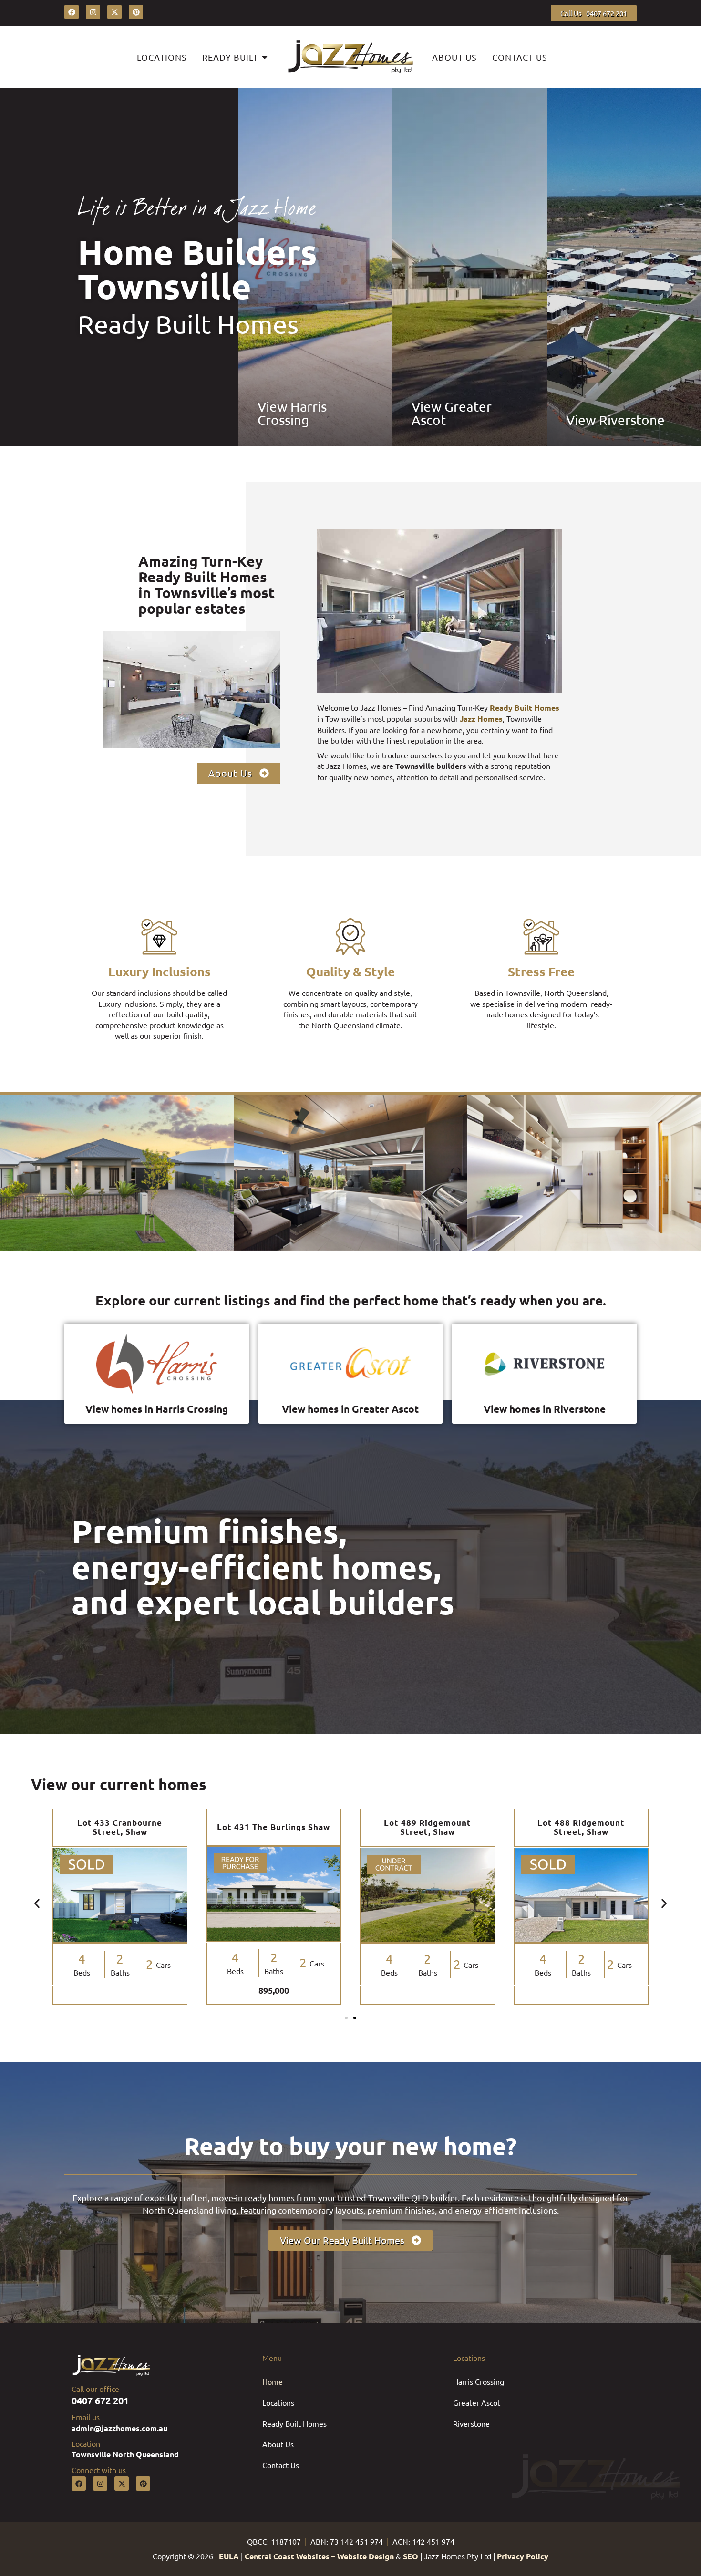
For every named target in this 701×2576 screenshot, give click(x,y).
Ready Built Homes (294, 2423)
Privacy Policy (523, 2556)
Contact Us (281, 2465)
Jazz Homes (481, 719)
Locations (278, 2402)
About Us (278, 2444)
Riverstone (471, 2423)
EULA (229, 2556)
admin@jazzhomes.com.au (119, 2428)
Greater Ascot (477, 2402)
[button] (37, 1903)
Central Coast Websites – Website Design (319, 2556)
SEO (411, 2556)
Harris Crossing (479, 2381)
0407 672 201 (100, 2400)
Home (273, 2381)
